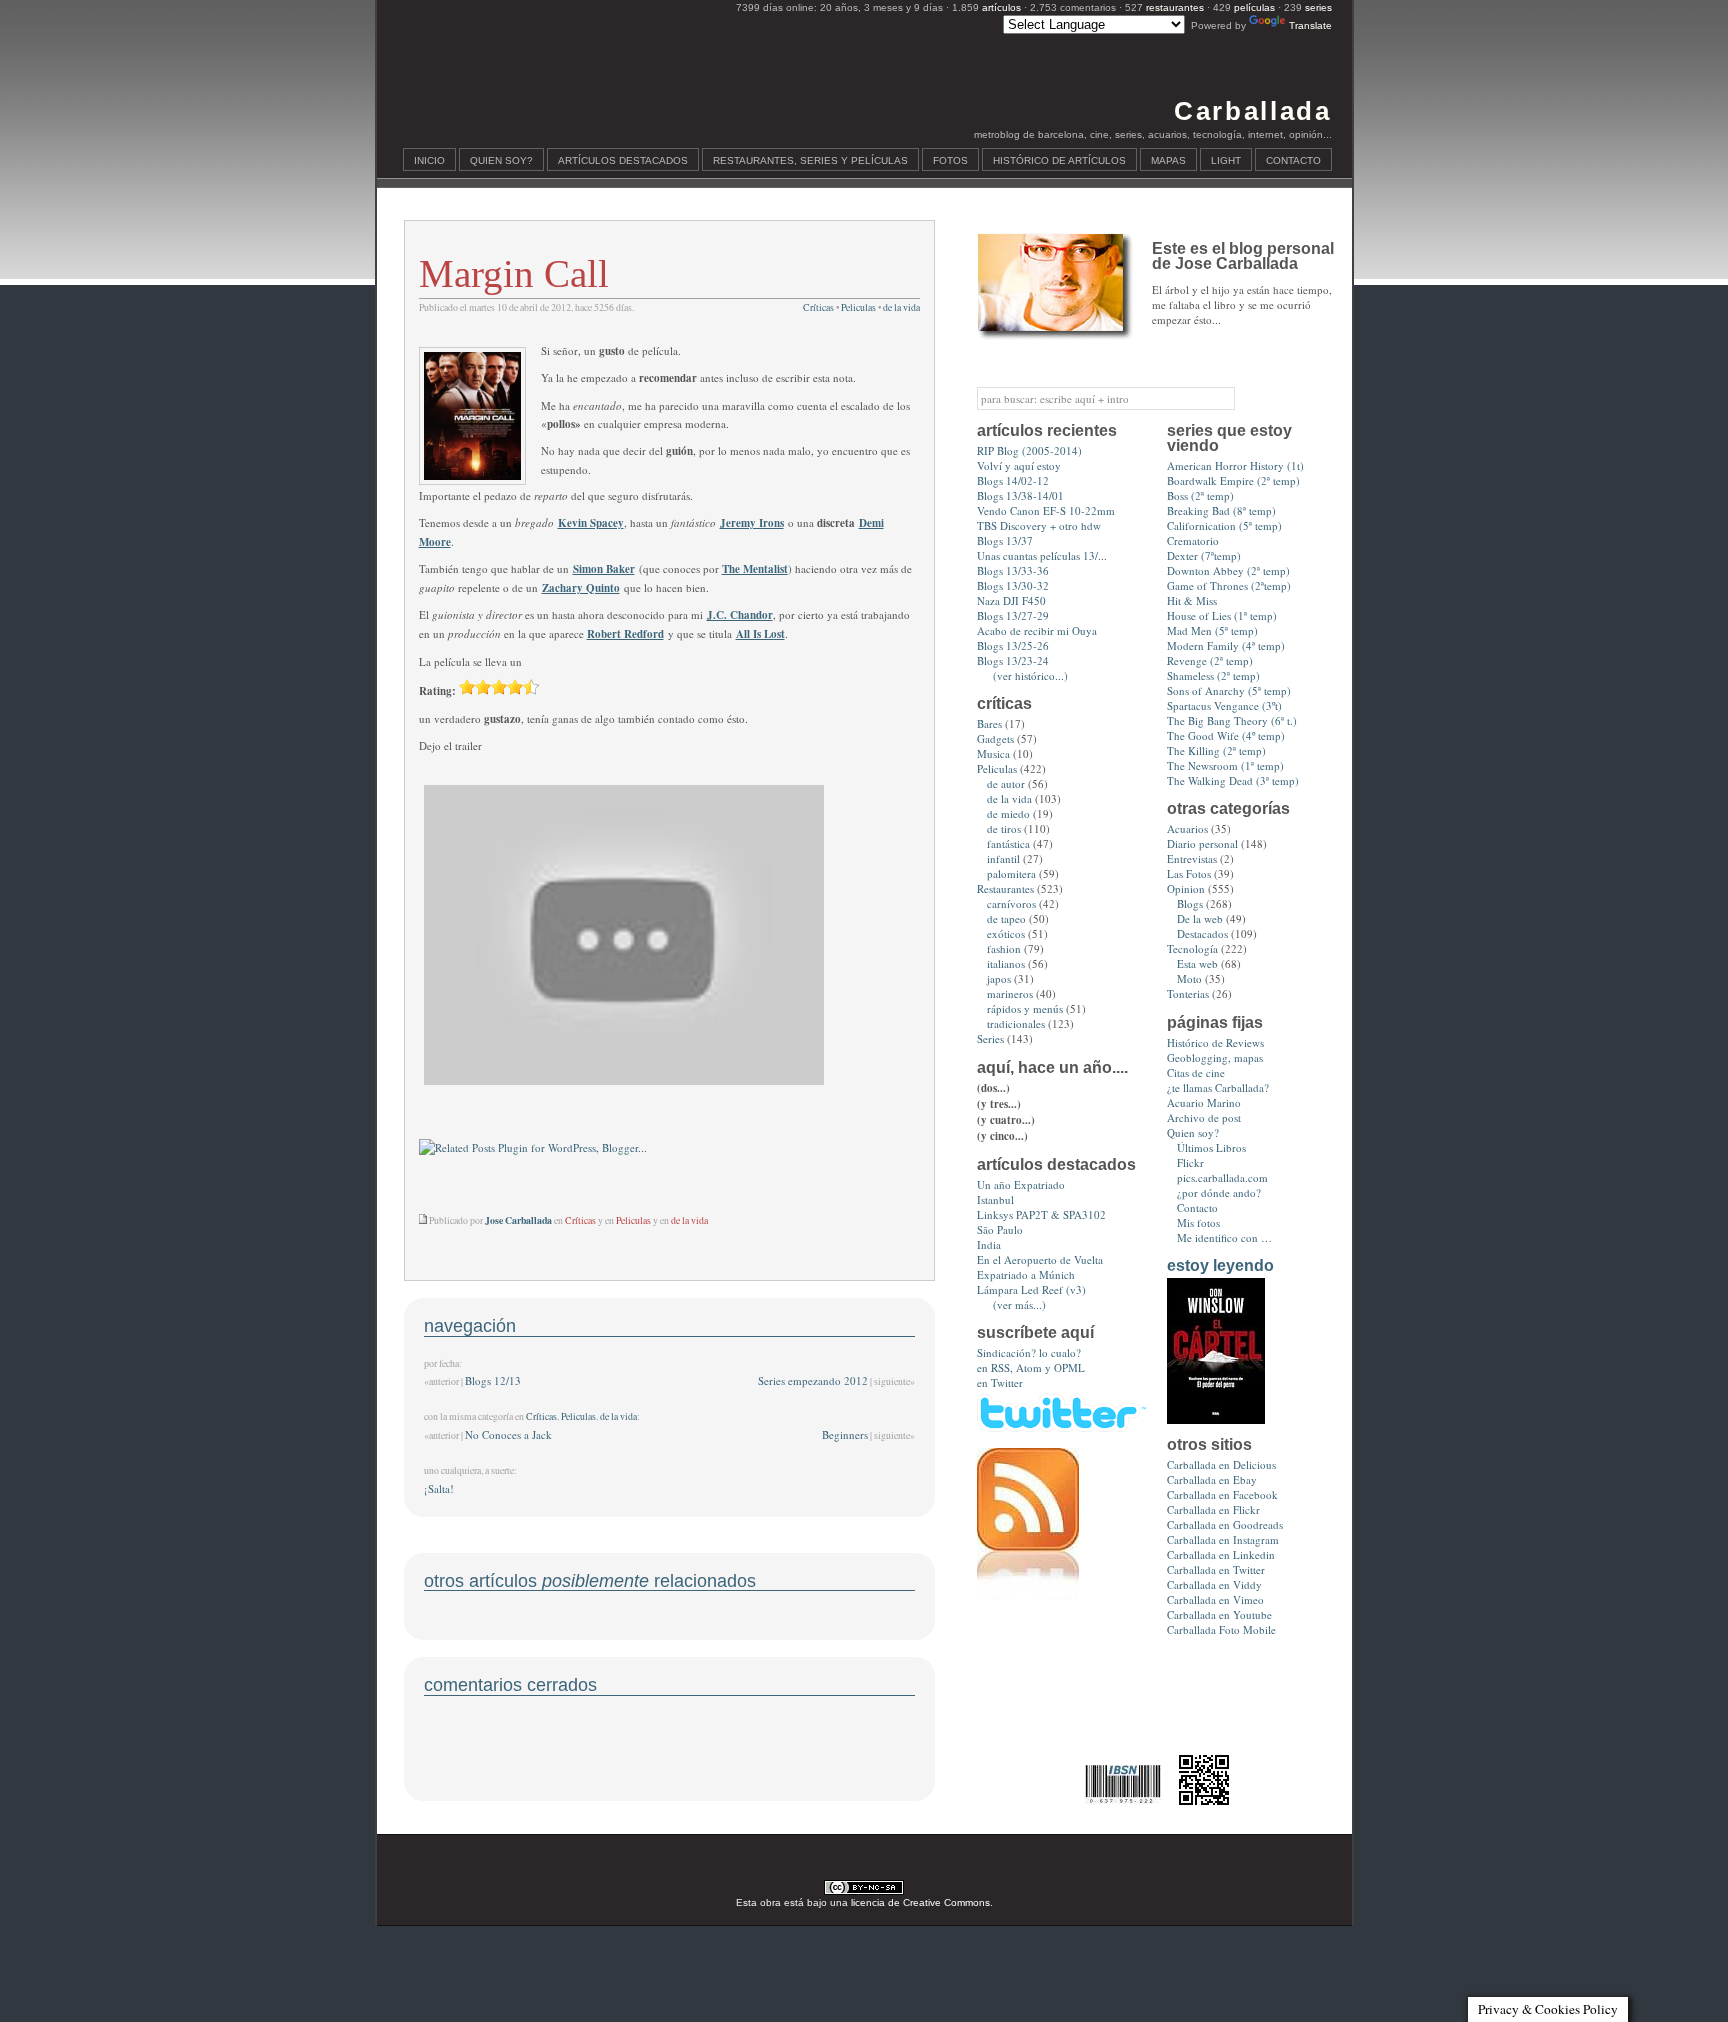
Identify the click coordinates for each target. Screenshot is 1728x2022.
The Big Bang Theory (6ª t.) (1232, 720)
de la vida (901, 307)
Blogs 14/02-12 (1013, 480)
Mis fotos (1198, 1222)
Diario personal (1202, 843)
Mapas (1168, 160)
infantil (1003, 858)
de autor (1006, 783)
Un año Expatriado (1021, 1184)
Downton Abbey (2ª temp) (1228, 570)
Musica (993, 753)
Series (990, 1038)
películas (1254, 7)
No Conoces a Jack (508, 1434)
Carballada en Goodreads (1225, 1524)
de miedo (1008, 813)
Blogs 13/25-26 (1013, 645)
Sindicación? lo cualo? (1029, 1352)
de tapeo (1006, 918)
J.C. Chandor (740, 615)
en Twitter (1000, 1382)
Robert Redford (625, 634)
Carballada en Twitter (1216, 1569)
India (989, 1244)
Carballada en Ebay (1212, 1479)
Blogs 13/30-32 (1013, 585)
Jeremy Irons (752, 523)
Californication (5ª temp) (1224, 525)
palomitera (1011, 873)
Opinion (1186, 888)
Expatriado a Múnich (1026, 1274)
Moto (1189, 978)
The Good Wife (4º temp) (1226, 735)
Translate (1310, 25)
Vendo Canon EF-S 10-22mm (1046, 510)
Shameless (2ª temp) (1213, 675)
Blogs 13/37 (1005, 540)
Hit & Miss (1192, 600)
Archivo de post (1204, 1117)
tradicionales (1016, 1023)
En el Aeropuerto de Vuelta (1040, 1259)
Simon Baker (604, 569)
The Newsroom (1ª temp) (1225, 765)
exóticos (1006, 933)
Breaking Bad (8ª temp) (1221, 510)
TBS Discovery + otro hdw (1039, 525)
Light (1226, 160)
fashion (1004, 948)
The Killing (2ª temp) (1216, 750)
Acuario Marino (1204, 1102)
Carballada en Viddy (1214, 1584)
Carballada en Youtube (1219, 1614)
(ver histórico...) (1030, 675)
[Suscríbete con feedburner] (1028, 1595)
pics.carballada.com (1222, 1177)
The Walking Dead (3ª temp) (1233, 780)
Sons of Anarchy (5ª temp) (1229, 690)
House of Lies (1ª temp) (1222, 615)
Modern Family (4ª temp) (1226, 645)
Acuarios (1187, 828)
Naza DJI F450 (1011, 600)
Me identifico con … (1224, 1237)
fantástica (1008, 843)
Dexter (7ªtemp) (1204, 555)
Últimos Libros (1211, 1147)
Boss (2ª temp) (1200, 495)
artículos (1001, 7)
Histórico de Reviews (1215, 1042)
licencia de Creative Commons (920, 1902)
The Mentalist (755, 569)
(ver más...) (1019, 1304)
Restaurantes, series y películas (810, 160)
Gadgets (995, 738)
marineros (1010, 993)
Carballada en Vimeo (1215, 1599)
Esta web (1197, 963)
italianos (1006, 963)
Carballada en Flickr (1213, 1509)
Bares (989, 723)
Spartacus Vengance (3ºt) (1224, 705)
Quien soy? (501, 160)
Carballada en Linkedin (1221, 1554)
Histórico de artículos (1059, 160)
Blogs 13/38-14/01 (1020, 495)
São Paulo (1000, 1229)
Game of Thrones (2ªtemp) (1229, 585)
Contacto (1293, 160)
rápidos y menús (1025, 1008)
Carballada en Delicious (1221, 1464)
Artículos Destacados (623, 160)
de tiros (1004, 828)
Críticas (818, 307)
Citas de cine (1196, 1072)
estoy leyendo (1220, 1265)
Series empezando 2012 (813, 1380)
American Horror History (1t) (1235, 465)
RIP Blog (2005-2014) (1029, 450)
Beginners (845, 1434)
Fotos (950, 160)
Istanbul (995, 1199)
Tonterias (1188, 993)
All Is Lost (760, 634)
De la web (1200, 918)
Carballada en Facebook (1222, 1494)
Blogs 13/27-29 (1013, 615)
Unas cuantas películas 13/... (1042, 555)
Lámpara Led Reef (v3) (1031, 1289)
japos (999, 978)
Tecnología (1192, 948)
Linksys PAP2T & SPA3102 (1041, 1214)
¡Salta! (439, 1488)
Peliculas (858, 307)
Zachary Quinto (581, 588)
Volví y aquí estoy (1019, 465)
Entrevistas (1192, 858)
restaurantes (1175, 7)
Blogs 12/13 (493, 1380)
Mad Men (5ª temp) (1212, 630)
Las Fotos (1189, 873)
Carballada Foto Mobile (1221, 1629)
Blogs (1190, 903)
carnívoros (1011, 903)
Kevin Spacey (591, 523)
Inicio (429, 160)
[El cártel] (1216, 1419)
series (1318, 7)
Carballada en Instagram (1223, 1539)
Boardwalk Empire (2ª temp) (1233, 480)
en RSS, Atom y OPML (1031, 1367)
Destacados (1202, 933)
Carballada (1252, 111)
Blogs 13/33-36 (1013, 570)
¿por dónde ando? (1219, 1192)
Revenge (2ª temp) (1210, 660)
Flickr (1190, 1162)
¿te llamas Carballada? (1218, 1087)
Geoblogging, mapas (1215, 1057)
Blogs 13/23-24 (1013, 660)
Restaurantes (1005, 888)
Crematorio (1193, 540)
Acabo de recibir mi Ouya (1037, 630)
